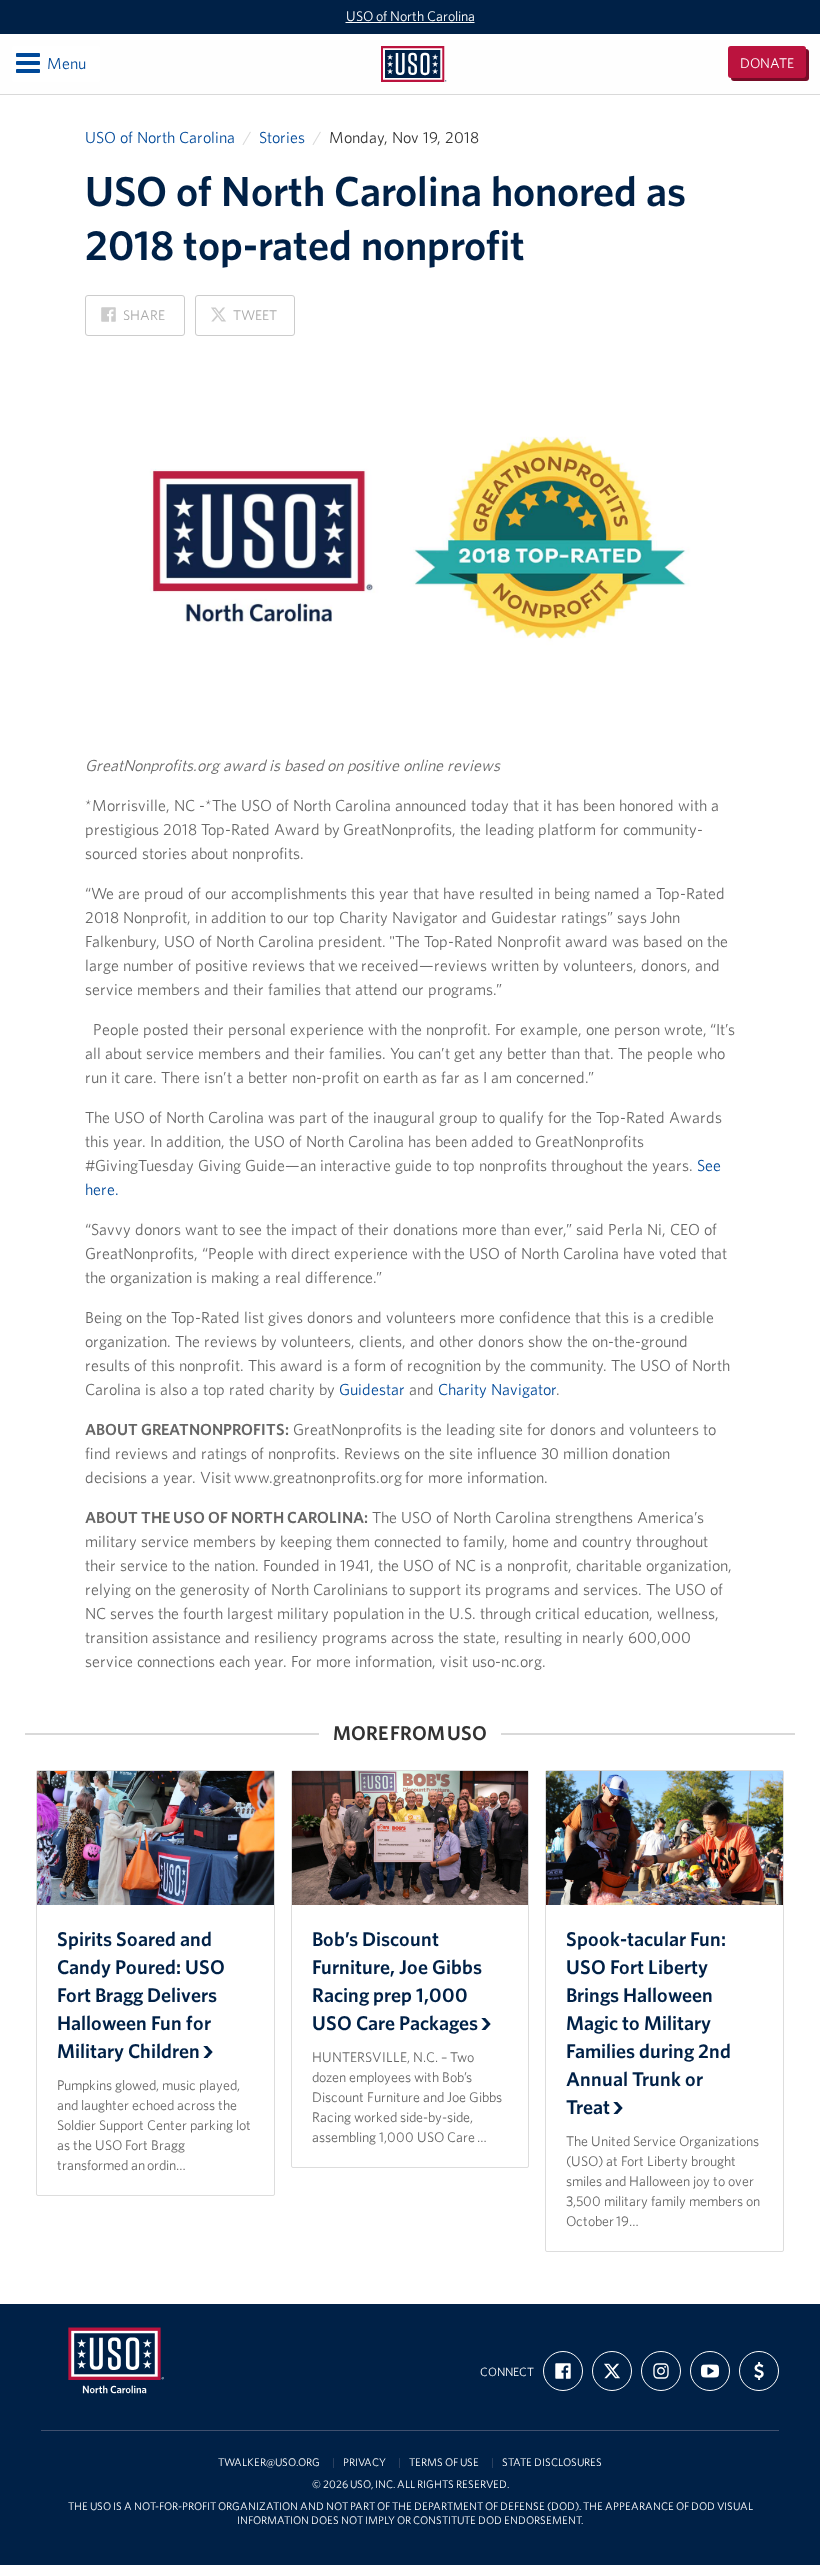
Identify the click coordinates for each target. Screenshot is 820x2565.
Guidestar (372, 1389)
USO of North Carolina (410, 16)
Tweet (243, 320)
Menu (49, 62)
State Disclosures (552, 2462)
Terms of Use (444, 2462)
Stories (282, 137)
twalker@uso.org (269, 2462)
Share (133, 320)
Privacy (364, 2462)
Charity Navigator (497, 1389)
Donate (767, 63)
